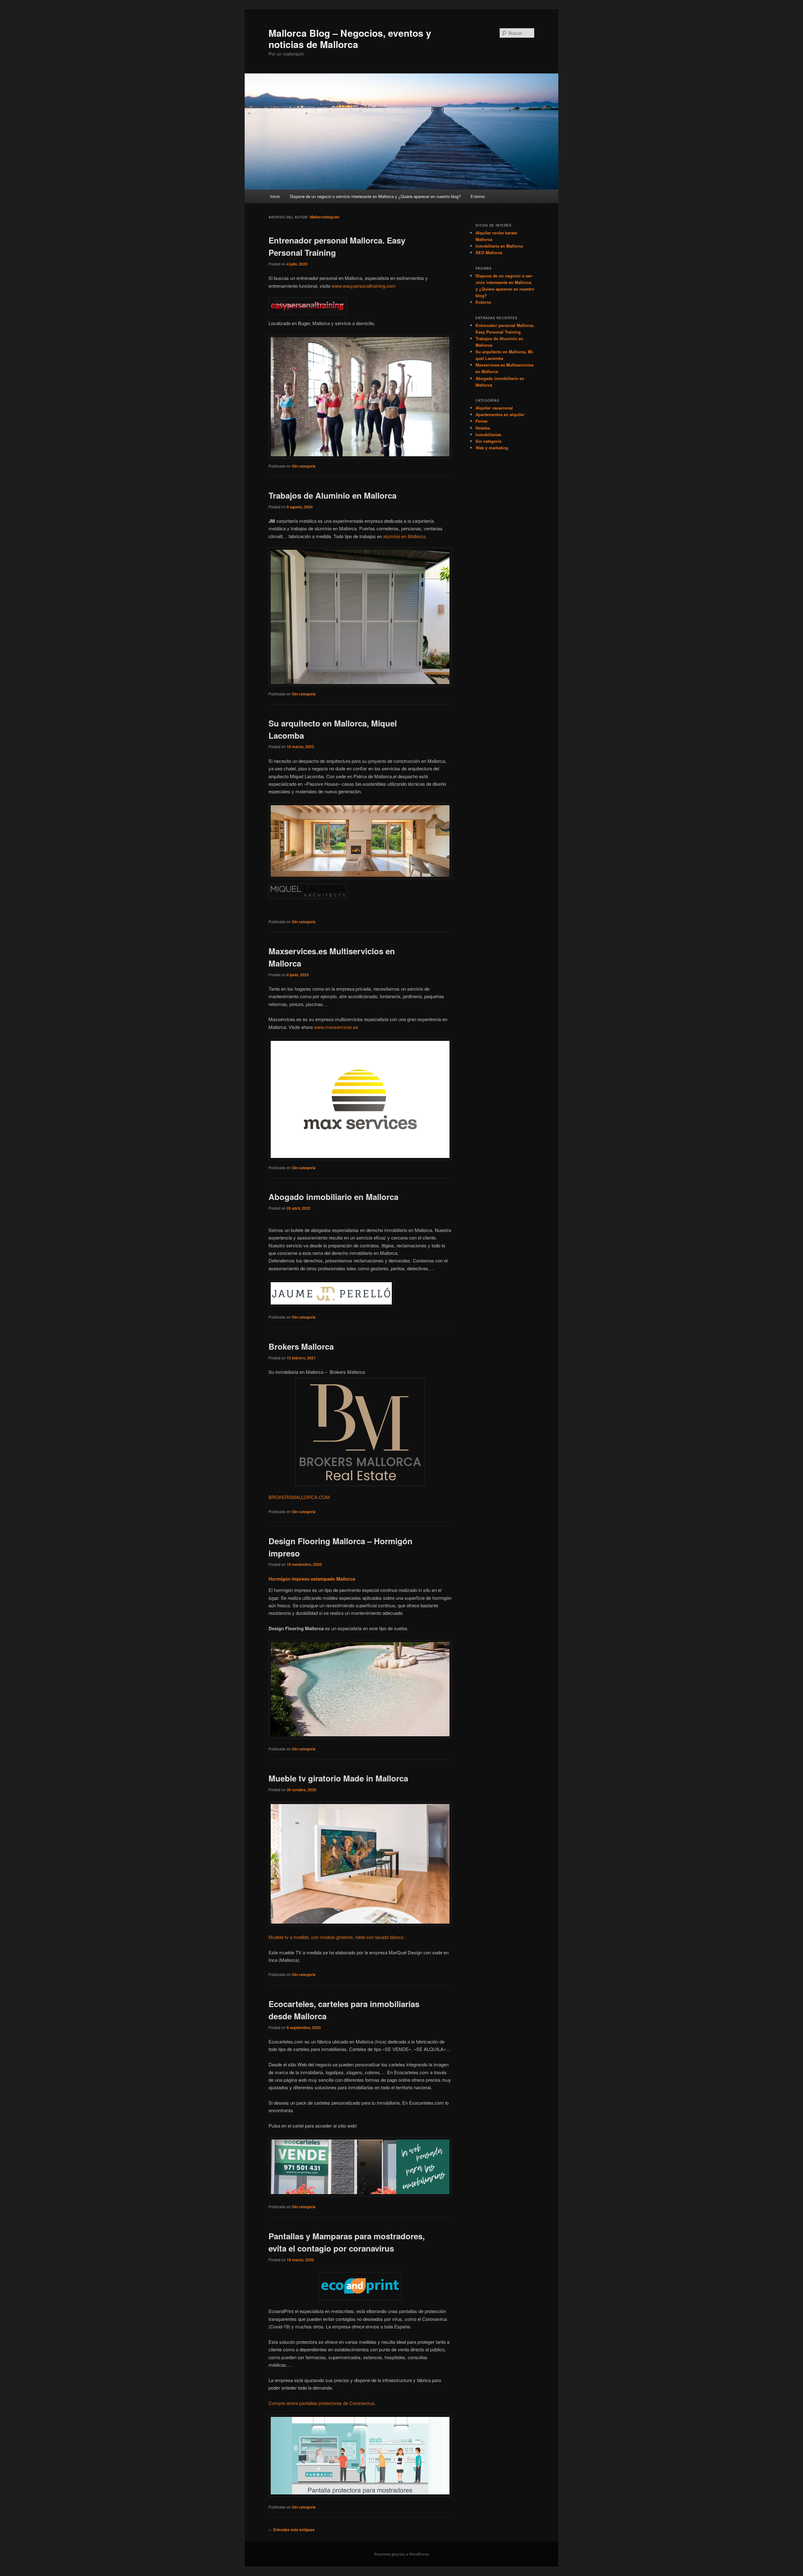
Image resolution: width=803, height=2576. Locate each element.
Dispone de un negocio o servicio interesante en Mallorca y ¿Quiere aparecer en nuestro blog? (375, 196)
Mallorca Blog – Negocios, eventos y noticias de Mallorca (350, 38)
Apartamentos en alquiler (500, 414)
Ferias (481, 421)
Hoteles (483, 428)
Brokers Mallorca (301, 1346)
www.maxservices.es (336, 1027)
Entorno (478, 196)
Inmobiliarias (488, 434)
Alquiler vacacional (494, 408)
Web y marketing (492, 448)
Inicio (275, 196)
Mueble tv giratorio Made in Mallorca (338, 1778)
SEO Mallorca (489, 252)
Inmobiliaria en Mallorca (499, 246)
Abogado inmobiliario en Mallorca (333, 1197)
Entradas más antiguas (292, 2530)
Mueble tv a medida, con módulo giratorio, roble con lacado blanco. (337, 1937)
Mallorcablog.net (325, 217)
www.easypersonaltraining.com (364, 286)
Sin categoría (304, 466)
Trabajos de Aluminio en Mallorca (332, 495)
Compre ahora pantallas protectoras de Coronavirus (322, 2403)
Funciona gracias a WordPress (402, 2554)
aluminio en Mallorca (404, 536)
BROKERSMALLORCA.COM (299, 1497)
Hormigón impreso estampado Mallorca (312, 1579)
